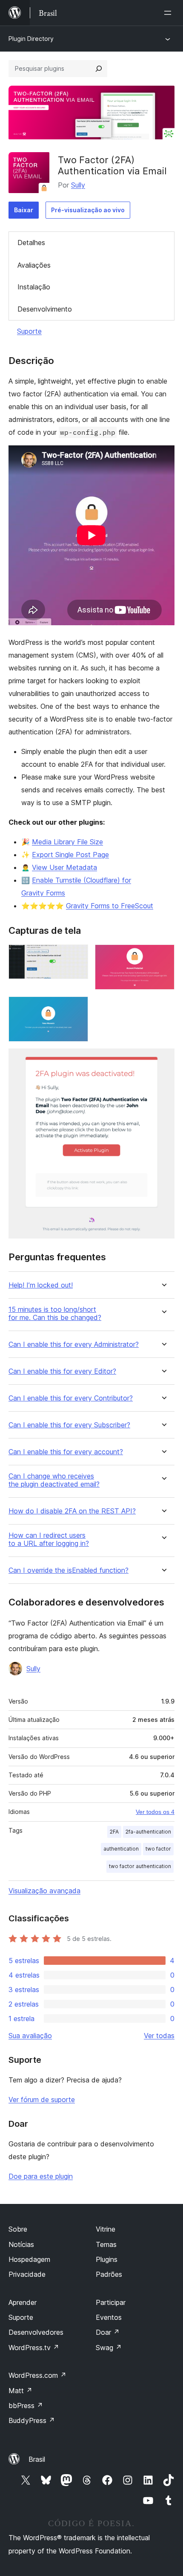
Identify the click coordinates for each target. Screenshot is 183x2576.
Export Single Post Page (70, 855)
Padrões (109, 2274)
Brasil (37, 2459)
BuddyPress (32, 2420)
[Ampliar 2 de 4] (163, 956)
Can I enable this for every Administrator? (74, 1344)
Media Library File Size (67, 842)
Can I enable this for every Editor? (62, 1371)
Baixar (24, 210)
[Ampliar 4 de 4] (163, 1060)
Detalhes (31, 243)
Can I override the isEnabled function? (69, 1570)
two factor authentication (140, 1866)
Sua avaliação (30, 2036)
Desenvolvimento (45, 309)
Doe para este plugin (41, 2176)
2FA (114, 1832)
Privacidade (27, 2274)
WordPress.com (37, 2375)
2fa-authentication (148, 1832)
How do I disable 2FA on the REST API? (72, 1511)
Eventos (109, 2317)
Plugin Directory (31, 39)
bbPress (26, 2406)
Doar (108, 2332)
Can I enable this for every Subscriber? (69, 1425)
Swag (109, 2348)
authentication (121, 1849)
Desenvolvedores (36, 2332)
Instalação (34, 287)
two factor (158, 1849)
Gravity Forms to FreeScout (110, 906)
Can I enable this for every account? (66, 1452)
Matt (20, 2391)
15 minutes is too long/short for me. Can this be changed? (55, 1314)
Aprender (23, 2302)
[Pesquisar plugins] (99, 69)
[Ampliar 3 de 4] (77, 1008)
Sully (78, 185)
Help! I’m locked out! (41, 1285)
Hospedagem (29, 2259)
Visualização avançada (44, 1891)
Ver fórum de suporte (42, 2099)
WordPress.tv (34, 2348)
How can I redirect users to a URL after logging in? (49, 1539)
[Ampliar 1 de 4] (77, 956)
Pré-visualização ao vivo (88, 210)
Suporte (29, 331)
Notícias (21, 2244)
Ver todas (159, 2036)
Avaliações (34, 265)
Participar (111, 2302)
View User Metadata (64, 867)
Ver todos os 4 (155, 1812)
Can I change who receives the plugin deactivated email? (54, 1480)
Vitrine (106, 2229)
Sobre (18, 2229)
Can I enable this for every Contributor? (71, 1398)
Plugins (107, 2259)
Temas (106, 2244)
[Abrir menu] (169, 13)
